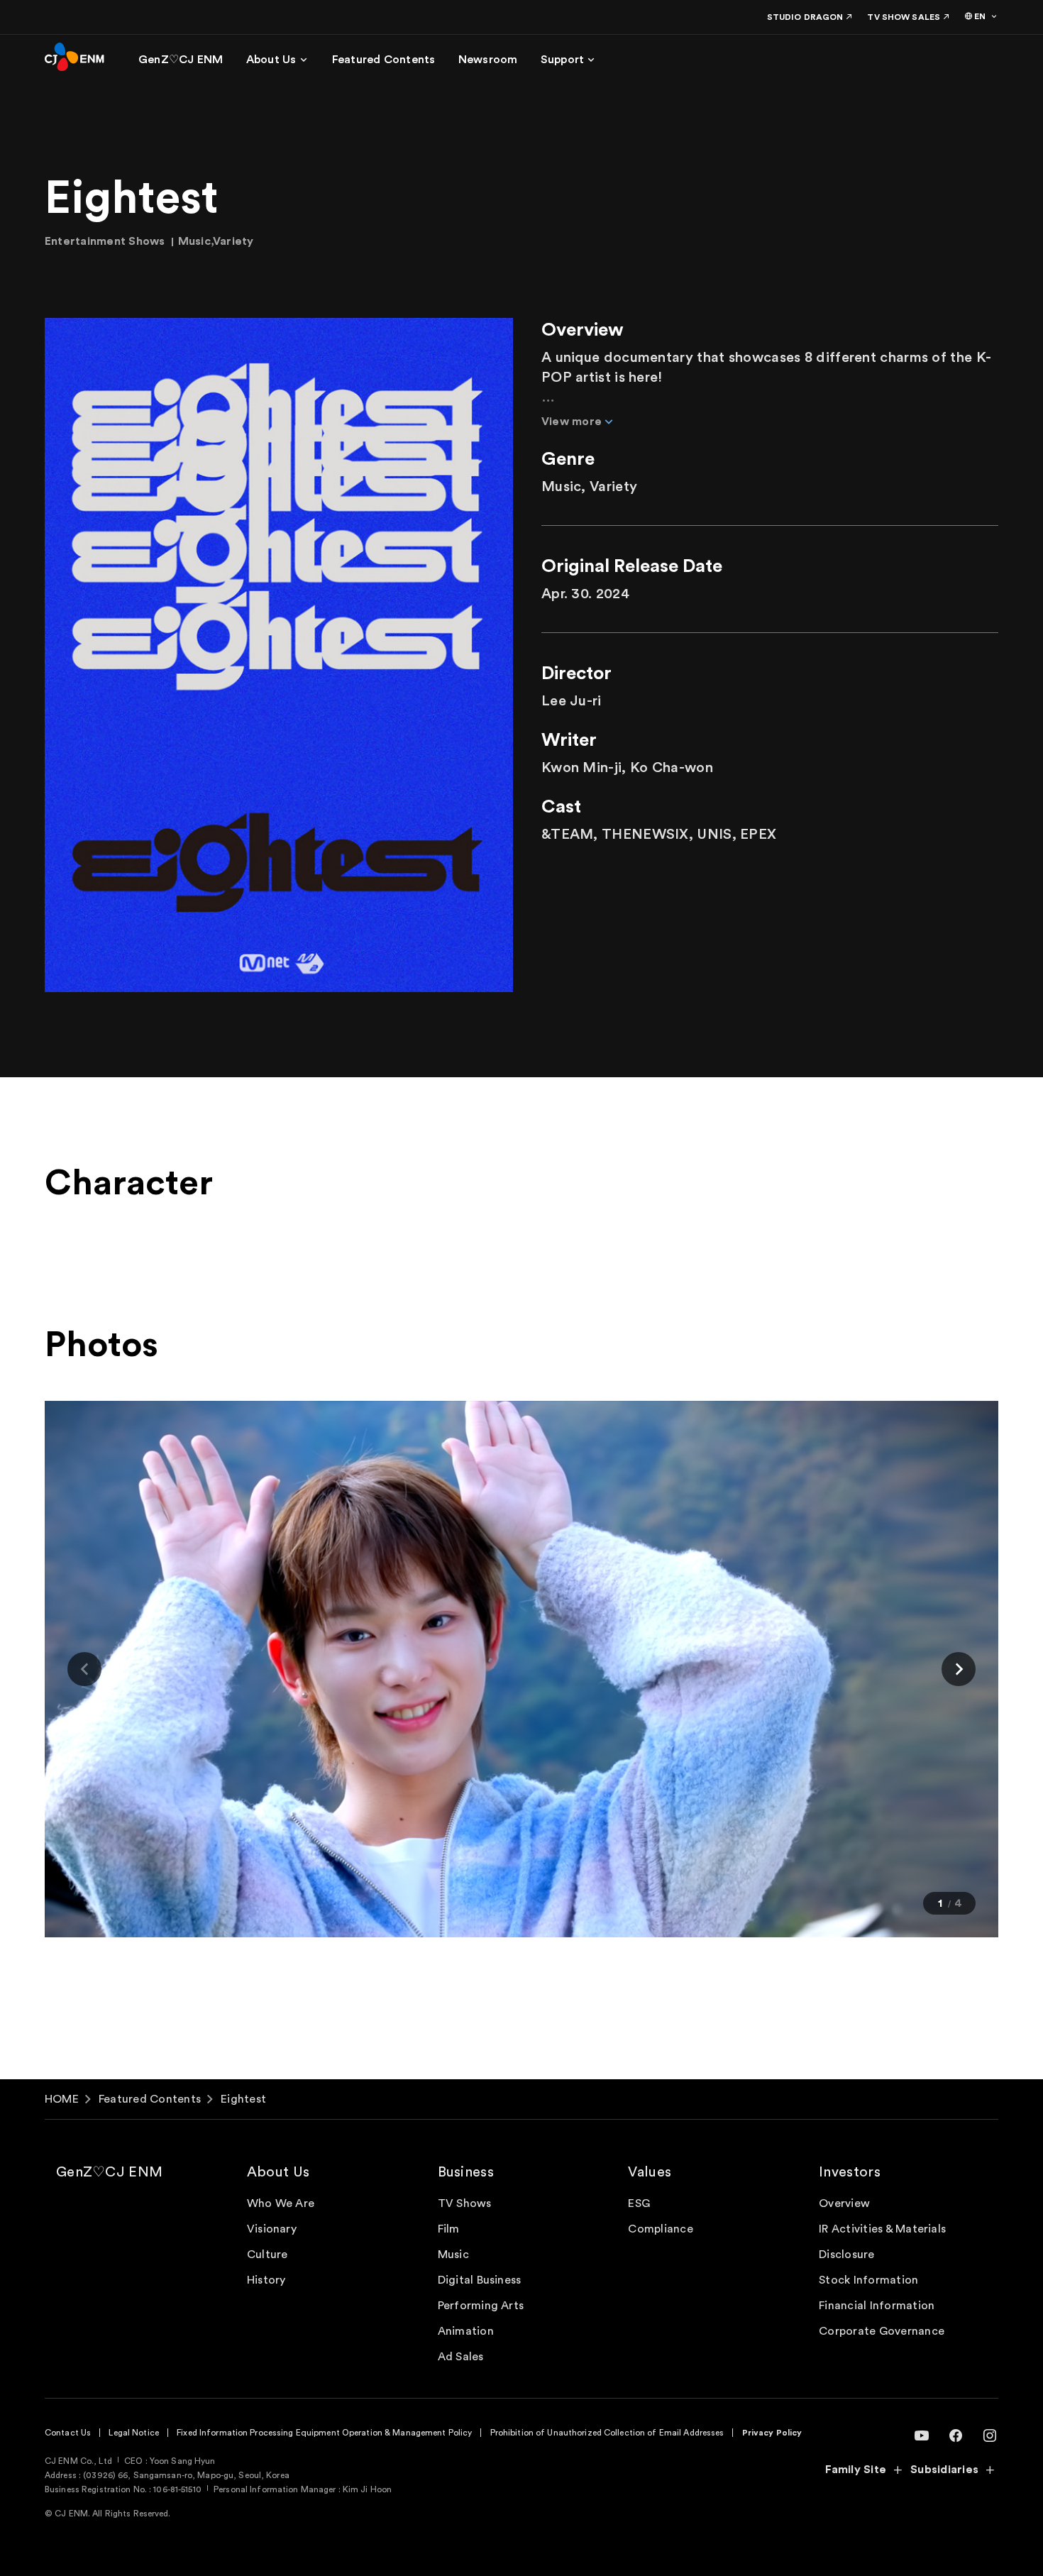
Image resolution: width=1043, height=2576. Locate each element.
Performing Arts (481, 2306)
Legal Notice (133, 2433)
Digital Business (480, 2280)
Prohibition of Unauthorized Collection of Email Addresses (607, 2433)
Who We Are (281, 2203)
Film (449, 2229)
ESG (639, 2203)
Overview (844, 2203)
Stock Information (868, 2280)
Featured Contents (150, 2099)
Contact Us (68, 2433)
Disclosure (846, 2255)
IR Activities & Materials (882, 2229)
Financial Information (877, 2306)
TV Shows (465, 2203)
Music (453, 2255)
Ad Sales (461, 2357)
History (266, 2280)
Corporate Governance (882, 2331)
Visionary (272, 2229)
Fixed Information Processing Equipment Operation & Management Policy (324, 2433)
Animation (466, 2331)
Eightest (243, 2099)
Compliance (660, 2229)
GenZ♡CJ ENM (109, 2172)
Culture (267, 2255)
